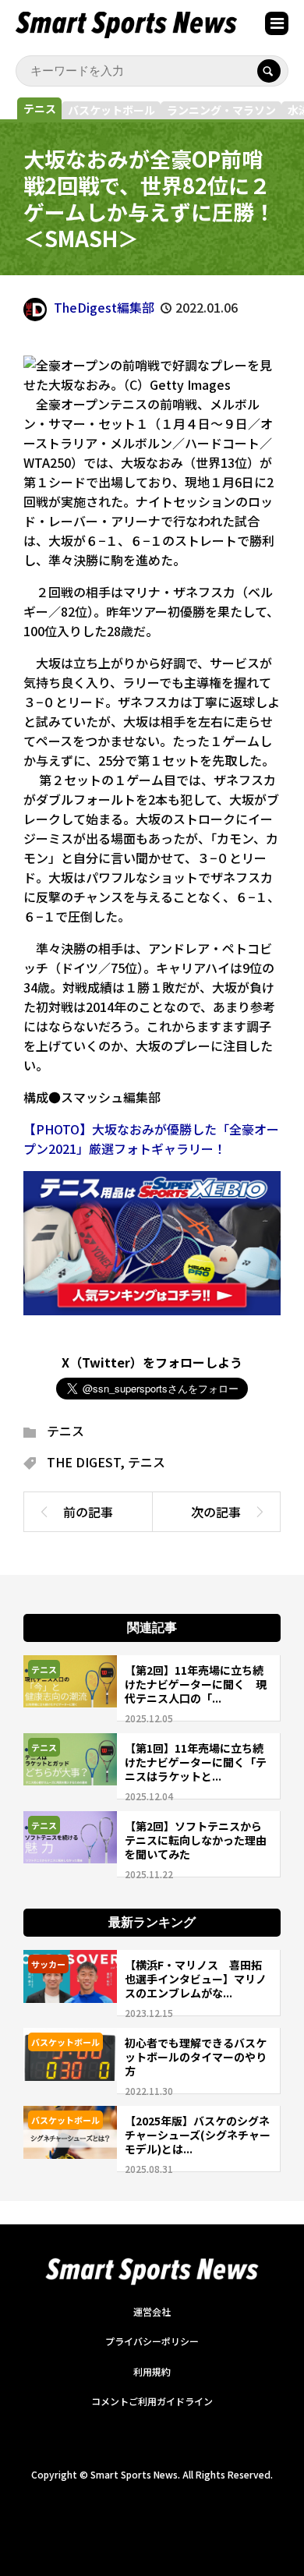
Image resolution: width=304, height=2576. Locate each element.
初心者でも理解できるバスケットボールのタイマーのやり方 (196, 2057)
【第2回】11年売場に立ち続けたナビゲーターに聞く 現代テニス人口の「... (196, 1684)
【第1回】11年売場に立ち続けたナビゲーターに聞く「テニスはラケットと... (196, 1762)
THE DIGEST (83, 1462)
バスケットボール (111, 110)
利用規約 (152, 2371)
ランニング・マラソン (221, 110)
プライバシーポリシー (152, 2341)
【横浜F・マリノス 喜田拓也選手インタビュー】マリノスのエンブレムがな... (196, 1979)
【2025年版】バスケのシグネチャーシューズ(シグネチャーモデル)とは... (198, 2135)
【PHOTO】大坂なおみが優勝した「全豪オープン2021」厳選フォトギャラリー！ (151, 1139)
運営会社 (152, 2311)
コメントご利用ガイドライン (152, 2401)
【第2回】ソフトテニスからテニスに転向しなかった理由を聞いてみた (196, 1840)
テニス (40, 108)
